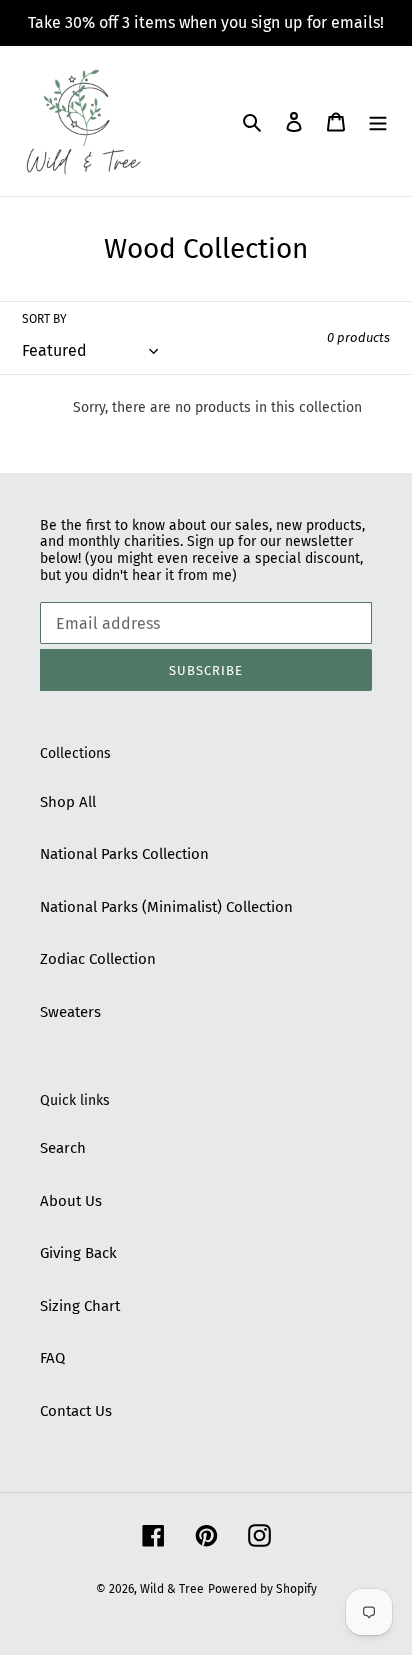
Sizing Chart (80, 1306)
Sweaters (70, 1012)
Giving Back (78, 1253)
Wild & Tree (172, 1589)
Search (63, 1148)
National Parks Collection (124, 854)
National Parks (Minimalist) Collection (166, 907)
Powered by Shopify (262, 1589)
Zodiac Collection (98, 959)
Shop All (68, 802)
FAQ (52, 1358)
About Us (71, 1201)
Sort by (44, 319)
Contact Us (76, 1411)
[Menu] (378, 121)
